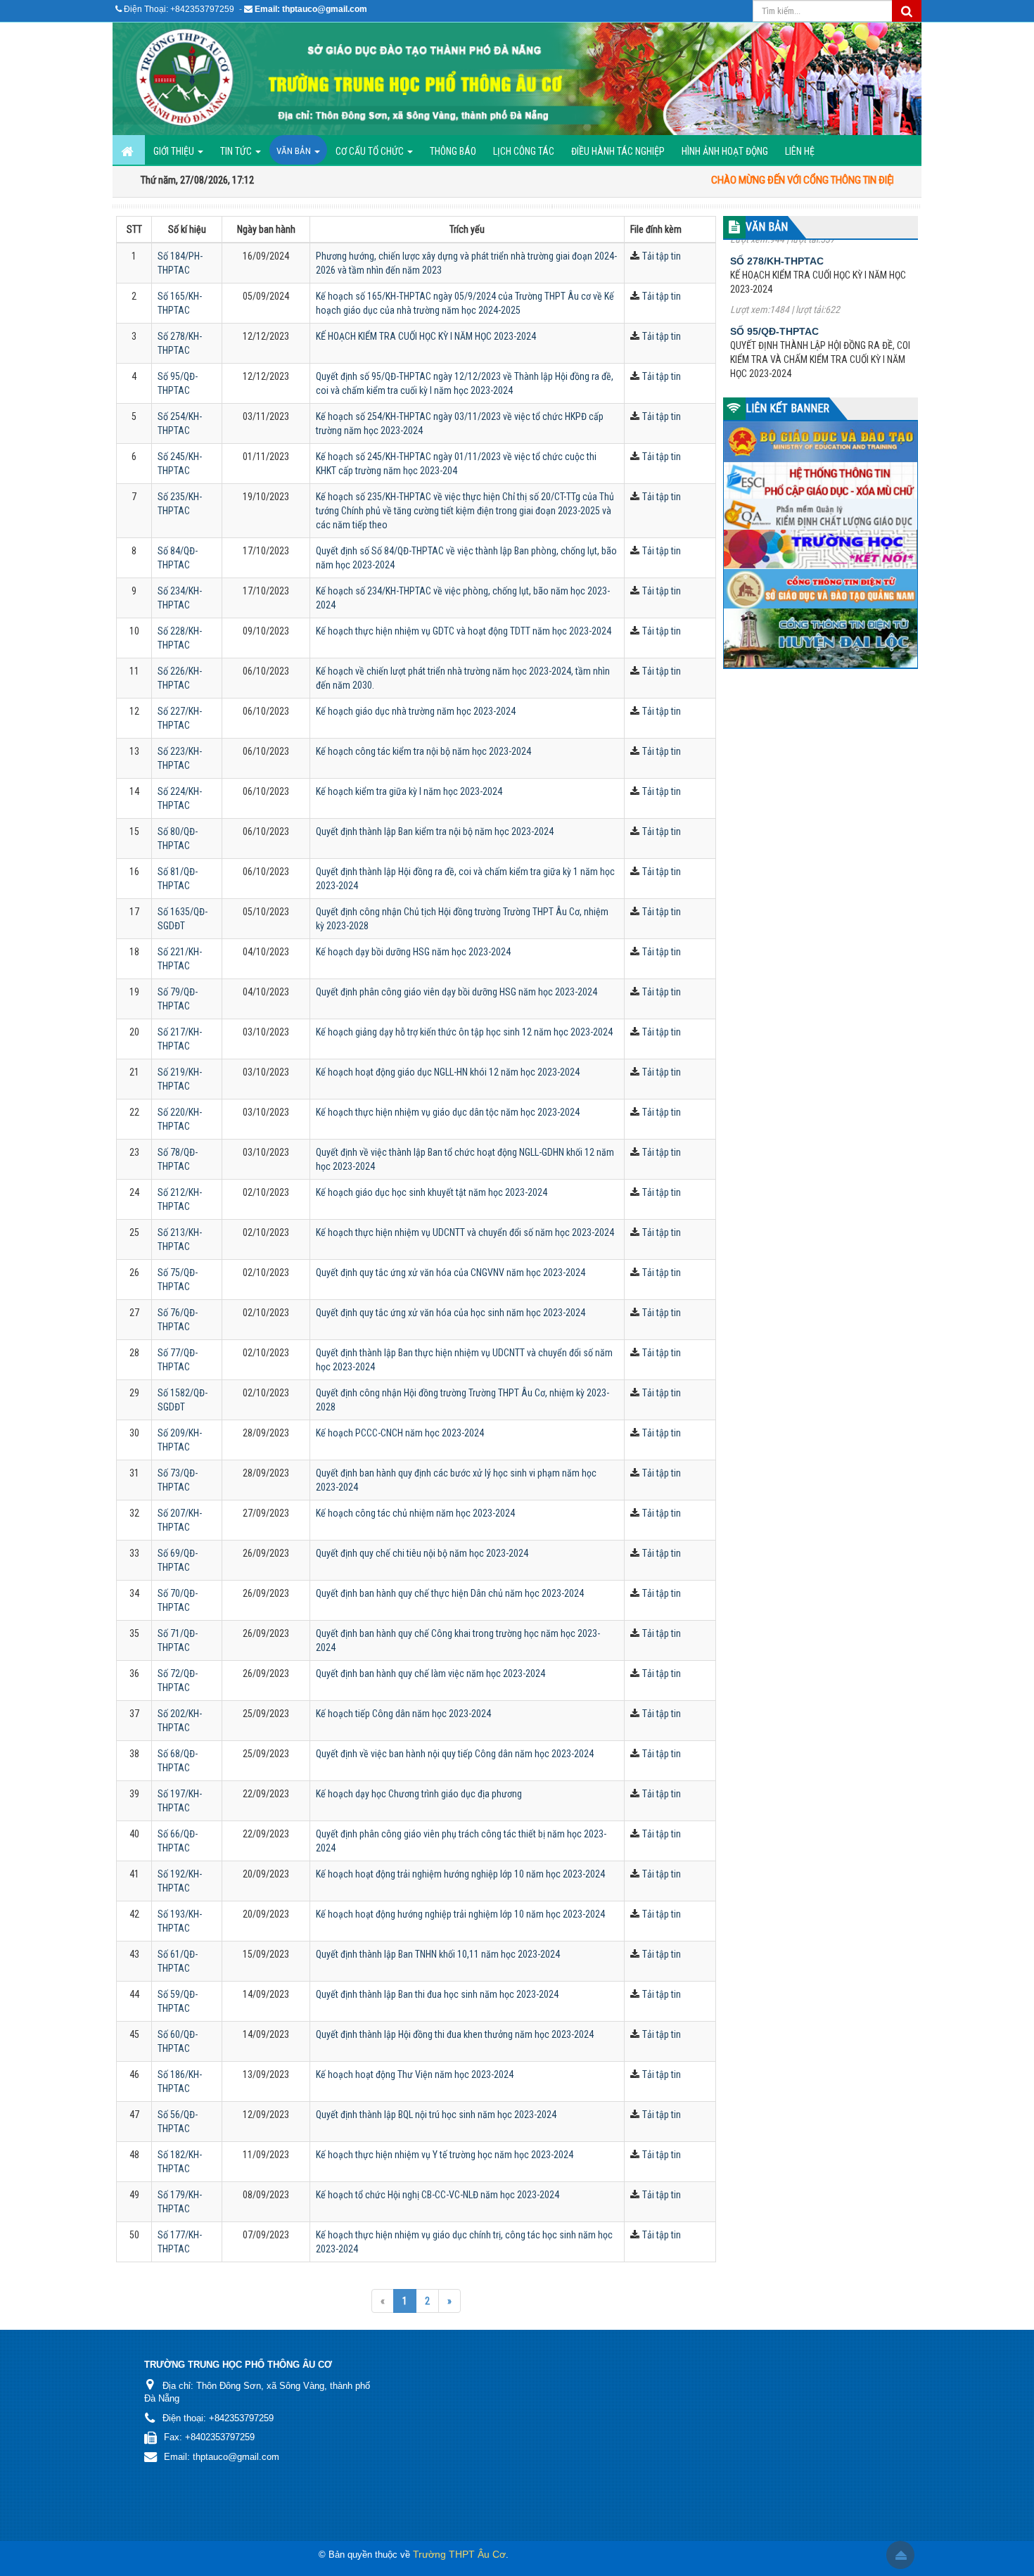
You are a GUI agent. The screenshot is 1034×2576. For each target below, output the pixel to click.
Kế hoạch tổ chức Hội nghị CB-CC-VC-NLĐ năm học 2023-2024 (438, 2195)
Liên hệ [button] (800, 151)
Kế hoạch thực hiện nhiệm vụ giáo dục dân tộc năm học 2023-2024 (448, 1112)
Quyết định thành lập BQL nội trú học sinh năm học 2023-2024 (436, 2115)
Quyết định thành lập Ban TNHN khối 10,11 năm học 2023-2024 (438, 1954)
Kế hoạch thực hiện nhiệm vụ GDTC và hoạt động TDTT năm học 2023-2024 (464, 631)
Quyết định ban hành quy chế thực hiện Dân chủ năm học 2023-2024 (450, 1593)
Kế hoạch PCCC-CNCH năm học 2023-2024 (400, 1433)
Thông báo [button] (453, 151)
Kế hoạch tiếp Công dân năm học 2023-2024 (403, 1714)
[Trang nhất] (129, 150)
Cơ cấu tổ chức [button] (371, 151)
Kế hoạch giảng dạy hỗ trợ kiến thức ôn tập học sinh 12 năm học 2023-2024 (464, 1032)
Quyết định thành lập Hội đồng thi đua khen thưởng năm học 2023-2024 (455, 2034)
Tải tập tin (662, 256)
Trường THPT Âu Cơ (459, 2554)
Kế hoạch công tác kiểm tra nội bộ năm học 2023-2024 (423, 751)
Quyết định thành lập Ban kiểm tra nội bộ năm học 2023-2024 (435, 831)
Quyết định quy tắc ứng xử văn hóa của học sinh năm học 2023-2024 (451, 1313)
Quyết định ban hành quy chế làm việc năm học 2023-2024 (430, 1673)
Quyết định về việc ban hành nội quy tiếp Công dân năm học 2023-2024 (455, 1754)
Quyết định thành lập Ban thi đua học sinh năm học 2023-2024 (437, 1994)
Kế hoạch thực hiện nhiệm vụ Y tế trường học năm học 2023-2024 (445, 2155)
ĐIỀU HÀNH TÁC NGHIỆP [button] (618, 151)
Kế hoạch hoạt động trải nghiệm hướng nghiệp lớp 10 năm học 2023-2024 (460, 1874)
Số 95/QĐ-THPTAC (774, 274)
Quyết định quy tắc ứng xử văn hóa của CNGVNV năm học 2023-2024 (451, 1273)
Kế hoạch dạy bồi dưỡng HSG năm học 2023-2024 (413, 952)
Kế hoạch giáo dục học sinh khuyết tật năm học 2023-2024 (432, 1192)
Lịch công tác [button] (524, 151)
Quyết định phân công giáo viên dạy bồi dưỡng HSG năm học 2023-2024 (457, 992)
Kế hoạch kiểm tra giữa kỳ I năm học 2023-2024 (409, 791)
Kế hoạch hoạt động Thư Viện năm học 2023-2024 (415, 2074)
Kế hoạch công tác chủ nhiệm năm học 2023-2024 (415, 1513)
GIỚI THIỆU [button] (175, 151)
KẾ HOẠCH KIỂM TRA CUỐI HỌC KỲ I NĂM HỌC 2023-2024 (426, 336)
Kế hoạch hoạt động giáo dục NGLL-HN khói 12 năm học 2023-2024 (448, 1072)
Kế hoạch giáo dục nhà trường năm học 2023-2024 (416, 711)
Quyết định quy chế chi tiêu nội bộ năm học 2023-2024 (422, 1553)
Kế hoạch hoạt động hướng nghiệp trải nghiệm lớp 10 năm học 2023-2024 (460, 1914)
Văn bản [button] (295, 151)
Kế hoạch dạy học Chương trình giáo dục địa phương (419, 1794)
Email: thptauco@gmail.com (311, 9)
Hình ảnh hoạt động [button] (725, 151)
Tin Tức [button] (237, 151)
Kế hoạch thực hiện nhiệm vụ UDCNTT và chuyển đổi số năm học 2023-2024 (465, 1232)
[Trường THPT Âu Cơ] (517, 79)
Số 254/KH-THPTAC (777, 358)
